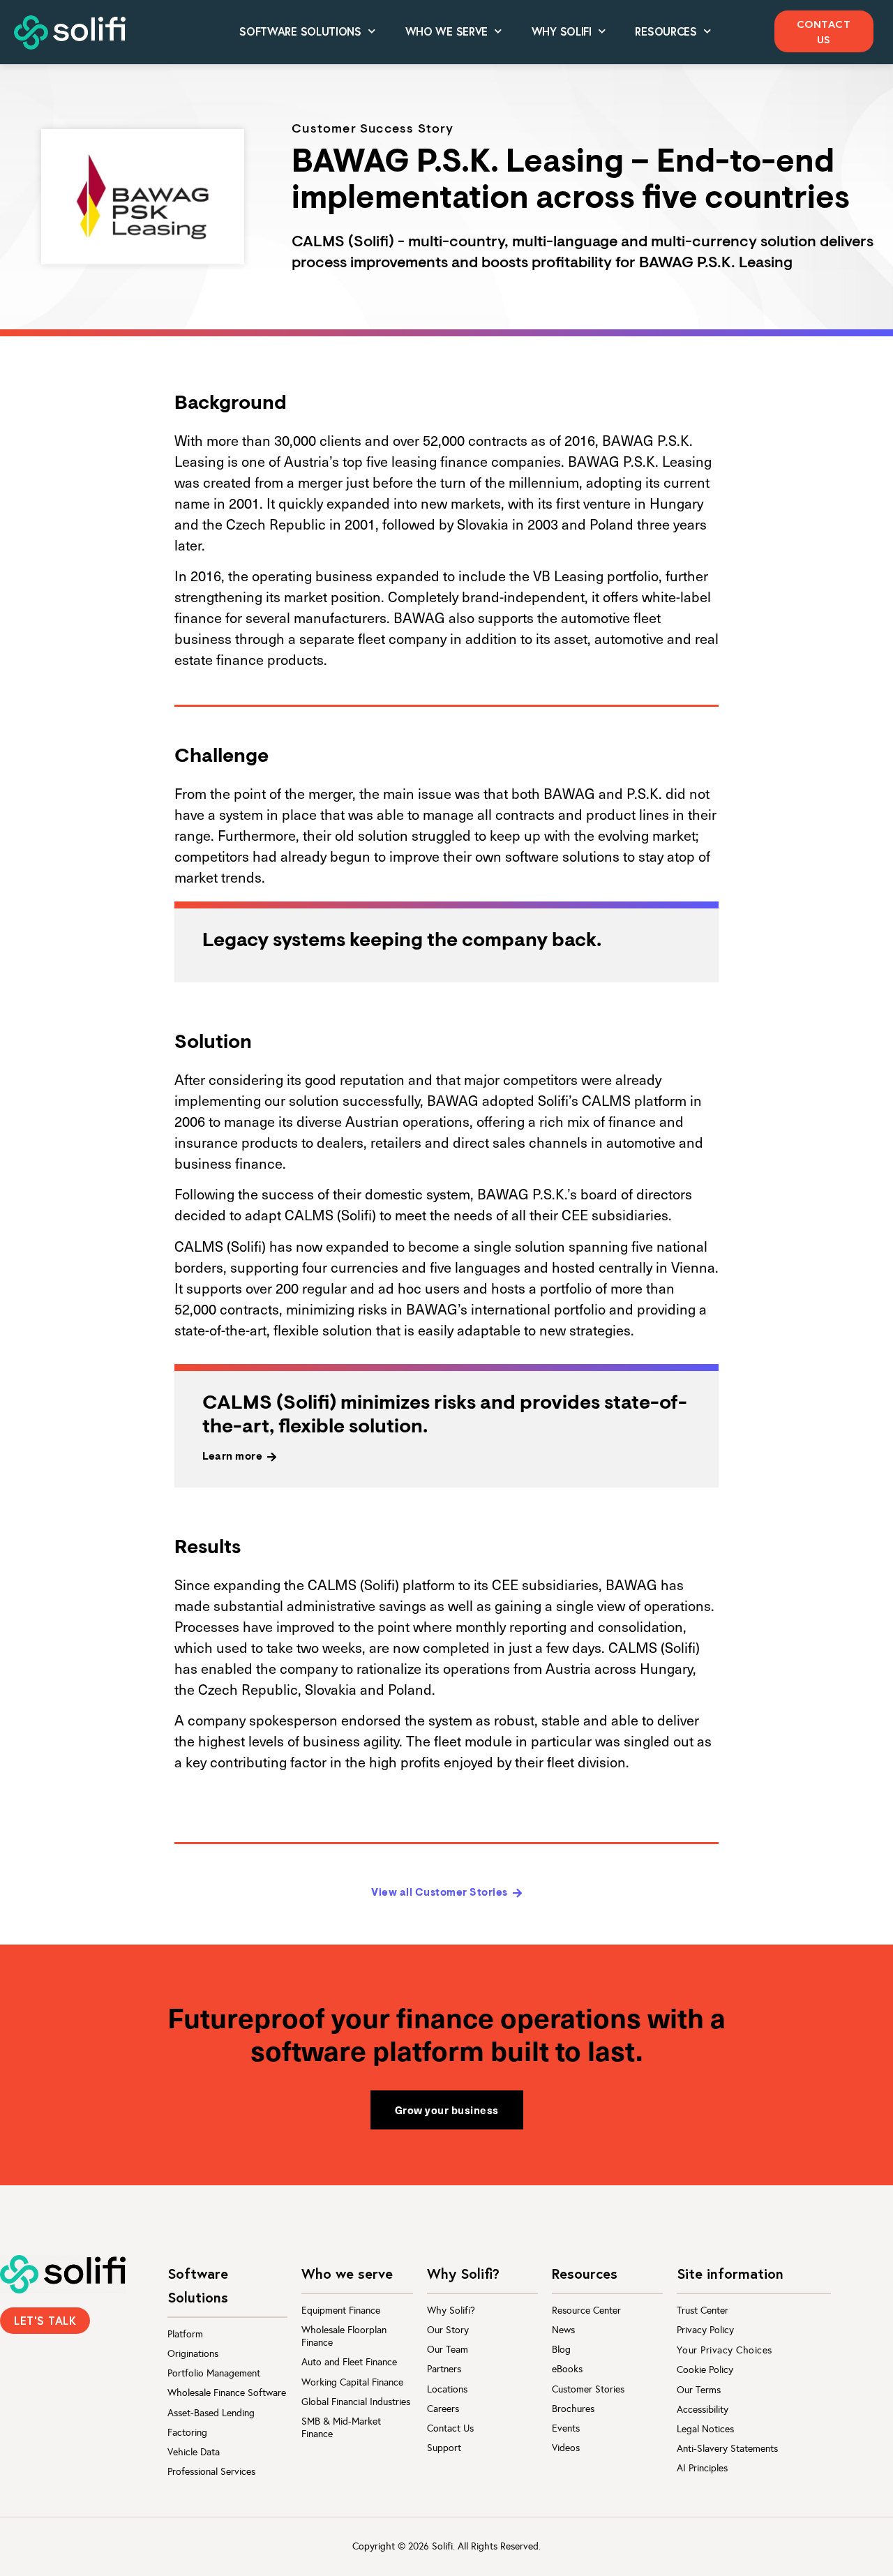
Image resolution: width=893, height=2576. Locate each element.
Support (444, 2448)
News (563, 2330)
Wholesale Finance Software (227, 2393)
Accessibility (703, 2410)
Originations (193, 2354)
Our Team (448, 2350)
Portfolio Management (214, 2373)
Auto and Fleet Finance (349, 2362)
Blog (561, 2350)
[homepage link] (63, 2274)
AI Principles (702, 2468)
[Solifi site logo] (70, 32)
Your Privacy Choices (725, 2350)
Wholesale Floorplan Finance (344, 2336)
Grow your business (447, 2110)
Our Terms (699, 2390)
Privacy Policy (705, 2330)
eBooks (567, 2369)
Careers (443, 2409)
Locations (447, 2389)
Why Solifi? (451, 2311)
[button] (824, 31)
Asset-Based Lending (211, 2413)
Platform (185, 2334)
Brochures (573, 2409)
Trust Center (703, 2311)
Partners (444, 2369)
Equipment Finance (341, 2311)
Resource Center (586, 2311)
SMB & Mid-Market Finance (341, 2428)
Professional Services (211, 2472)
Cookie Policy (705, 2370)
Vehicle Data (194, 2452)
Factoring (187, 2433)
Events (566, 2428)
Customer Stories (588, 2389)
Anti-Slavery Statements (727, 2449)
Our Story (448, 2330)
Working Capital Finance (352, 2382)
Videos (566, 2448)
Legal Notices (705, 2429)
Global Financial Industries (356, 2402)
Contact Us (450, 2428)
